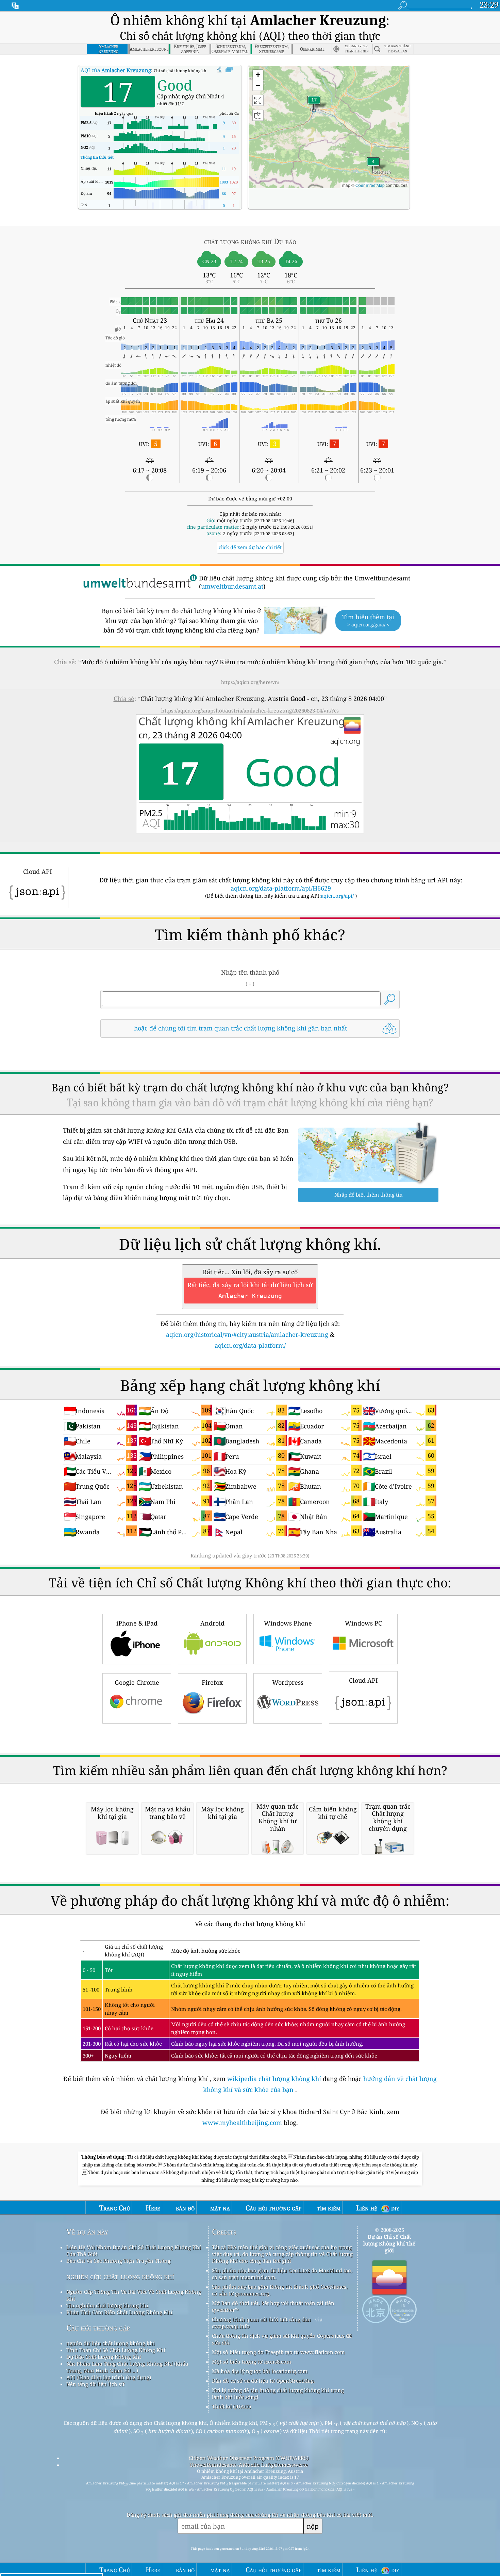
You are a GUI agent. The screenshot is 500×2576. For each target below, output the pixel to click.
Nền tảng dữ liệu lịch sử (95, 2384)
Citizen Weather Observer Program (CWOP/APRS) (249, 2458)
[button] (314, 104)
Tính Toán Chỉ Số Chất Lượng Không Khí (116, 2350)
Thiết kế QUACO (231, 2406)
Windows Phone (288, 1623)
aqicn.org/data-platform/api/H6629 (281, 888)
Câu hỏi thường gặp (98, 2328)
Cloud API (363, 1680)
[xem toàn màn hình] (229, 70)
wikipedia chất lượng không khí (274, 2079)
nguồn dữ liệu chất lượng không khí (111, 2343)
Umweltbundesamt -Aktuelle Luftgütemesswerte (249, 2465)
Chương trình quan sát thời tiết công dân (261, 2319)
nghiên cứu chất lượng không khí (120, 2276)
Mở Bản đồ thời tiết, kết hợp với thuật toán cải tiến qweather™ (273, 2306)
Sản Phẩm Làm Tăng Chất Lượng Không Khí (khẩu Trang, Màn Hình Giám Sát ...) (127, 2367)
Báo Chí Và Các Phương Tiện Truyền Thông (118, 2261)
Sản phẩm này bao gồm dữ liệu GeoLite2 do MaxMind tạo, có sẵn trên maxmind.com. (282, 2274)
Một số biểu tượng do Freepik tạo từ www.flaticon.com (278, 2352)
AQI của (116, 70)
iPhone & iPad (137, 1623)
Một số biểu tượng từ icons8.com (252, 2362)
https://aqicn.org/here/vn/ (250, 682)
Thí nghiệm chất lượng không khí (107, 2305)
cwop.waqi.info (231, 2326)
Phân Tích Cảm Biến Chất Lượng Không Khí (119, 2312)
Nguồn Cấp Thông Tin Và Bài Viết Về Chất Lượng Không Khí (134, 2295)
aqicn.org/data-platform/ (250, 1345)
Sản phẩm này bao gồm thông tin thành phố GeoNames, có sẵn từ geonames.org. (280, 2290)
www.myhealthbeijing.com (243, 2123)
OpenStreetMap (370, 185)
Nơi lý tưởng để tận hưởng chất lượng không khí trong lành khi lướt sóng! (278, 2394)
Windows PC (363, 1623)
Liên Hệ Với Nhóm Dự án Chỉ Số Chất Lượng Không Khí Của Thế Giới (134, 2251)
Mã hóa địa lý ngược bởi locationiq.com (260, 2371)
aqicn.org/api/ (337, 896)
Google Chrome (137, 1682)
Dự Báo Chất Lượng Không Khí (104, 2357)
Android (212, 1623)
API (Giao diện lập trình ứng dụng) (109, 2377)
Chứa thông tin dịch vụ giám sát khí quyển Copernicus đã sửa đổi (282, 2339)
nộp (313, 2526)
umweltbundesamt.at (232, 586)
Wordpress (288, 1682)
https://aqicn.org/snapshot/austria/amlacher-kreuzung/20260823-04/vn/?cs (250, 710)
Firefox (212, 1682)
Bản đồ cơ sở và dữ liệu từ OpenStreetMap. (263, 2381)
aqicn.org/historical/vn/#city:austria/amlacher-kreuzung (247, 1334)
